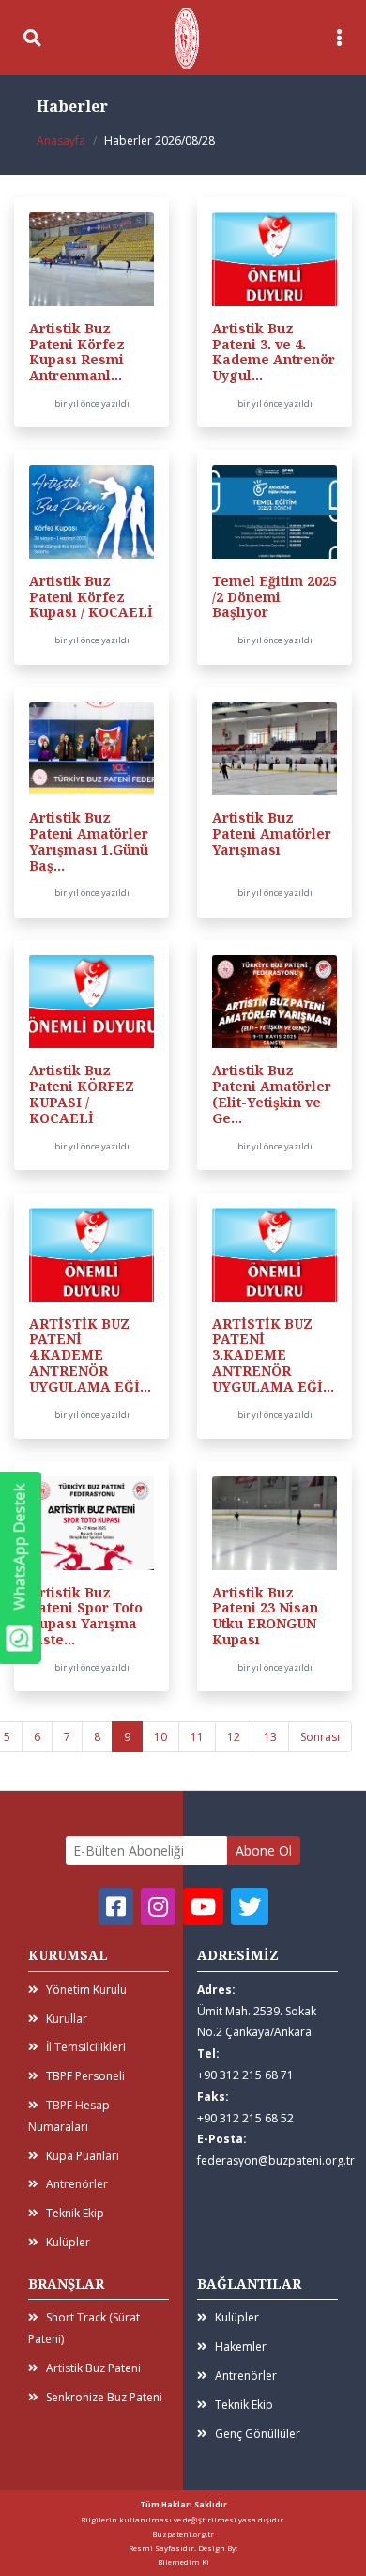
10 (160, 1737)
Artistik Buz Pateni (93, 2368)
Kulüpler (68, 2242)
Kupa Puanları (83, 2156)
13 (270, 1737)
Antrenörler (77, 2184)
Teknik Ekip (75, 2213)
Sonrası (320, 1737)
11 (197, 1737)
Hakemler (241, 2346)
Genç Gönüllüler (258, 2434)
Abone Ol (264, 1851)
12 (234, 1737)
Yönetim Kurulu (86, 1990)
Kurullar (67, 2019)
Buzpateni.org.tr (183, 2533)
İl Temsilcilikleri (86, 2047)
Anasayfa (61, 140)
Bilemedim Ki (183, 2561)
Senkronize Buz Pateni (104, 2397)
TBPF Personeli (85, 2076)
